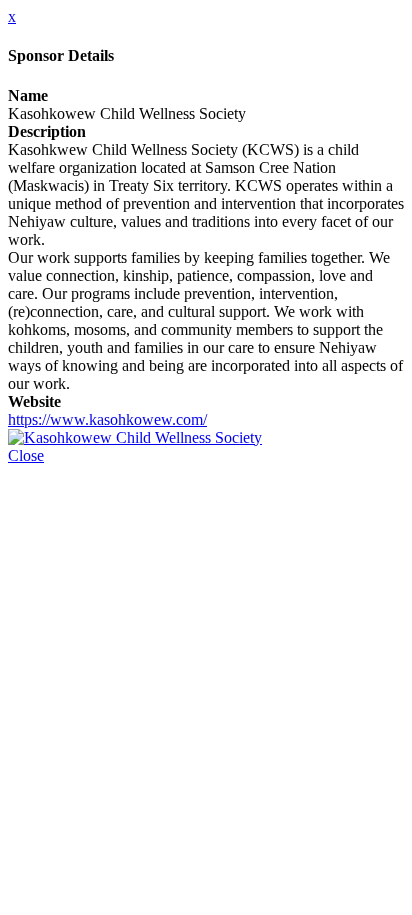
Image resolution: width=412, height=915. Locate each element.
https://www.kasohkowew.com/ (107, 419)
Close (26, 455)
